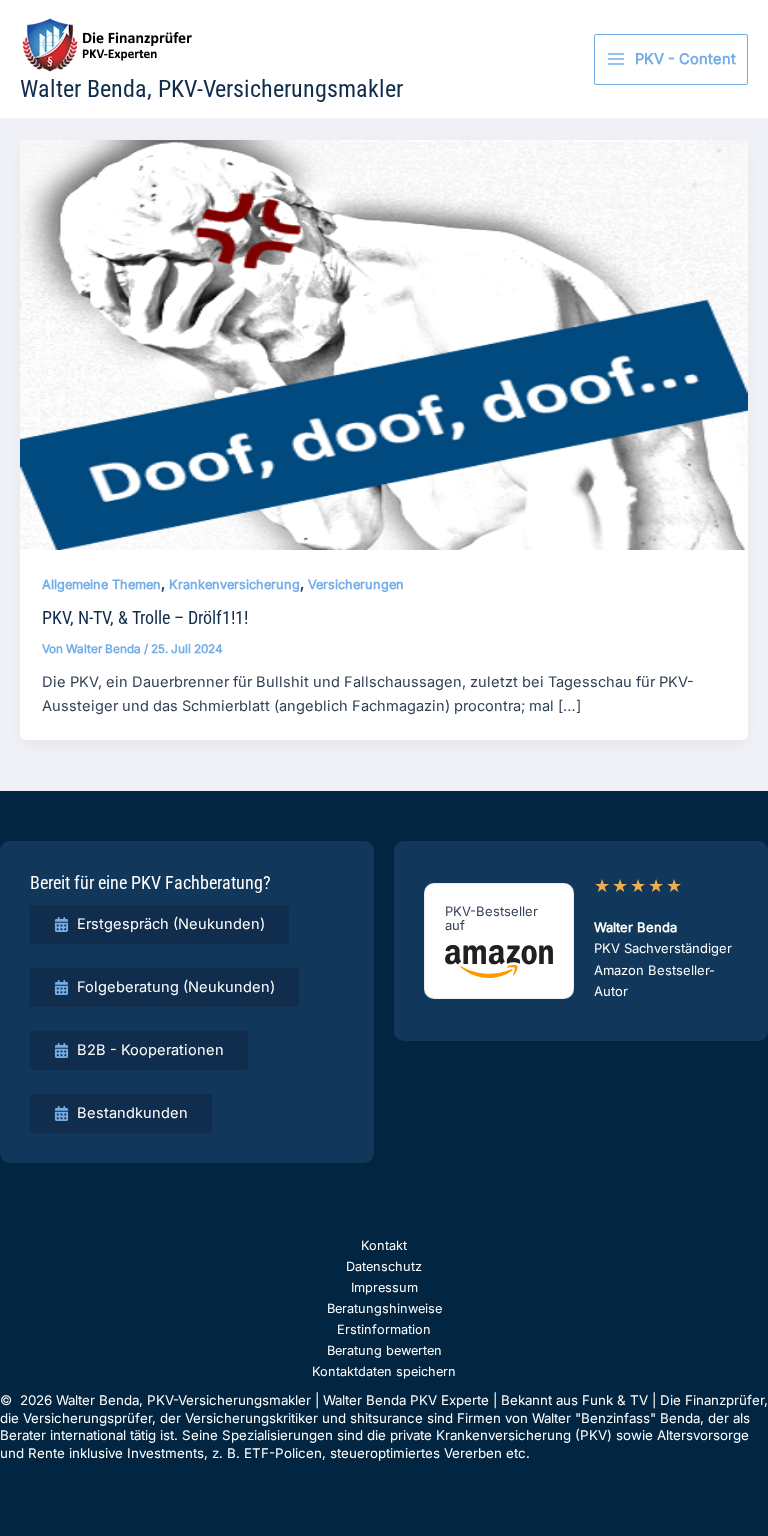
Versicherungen (356, 584)
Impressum (384, 1287)
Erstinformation (384, 1329)
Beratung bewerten (384, 1350)
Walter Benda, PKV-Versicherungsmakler (211, 89)
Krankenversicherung (234, 584)
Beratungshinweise (384, 1308)
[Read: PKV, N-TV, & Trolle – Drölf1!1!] (384, 344)
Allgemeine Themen (101, 584)
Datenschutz (384, 1266)
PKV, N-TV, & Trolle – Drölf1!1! (145, 617)
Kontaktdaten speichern (384, 1371)
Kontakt (384, 1245)
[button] (159, 924)
